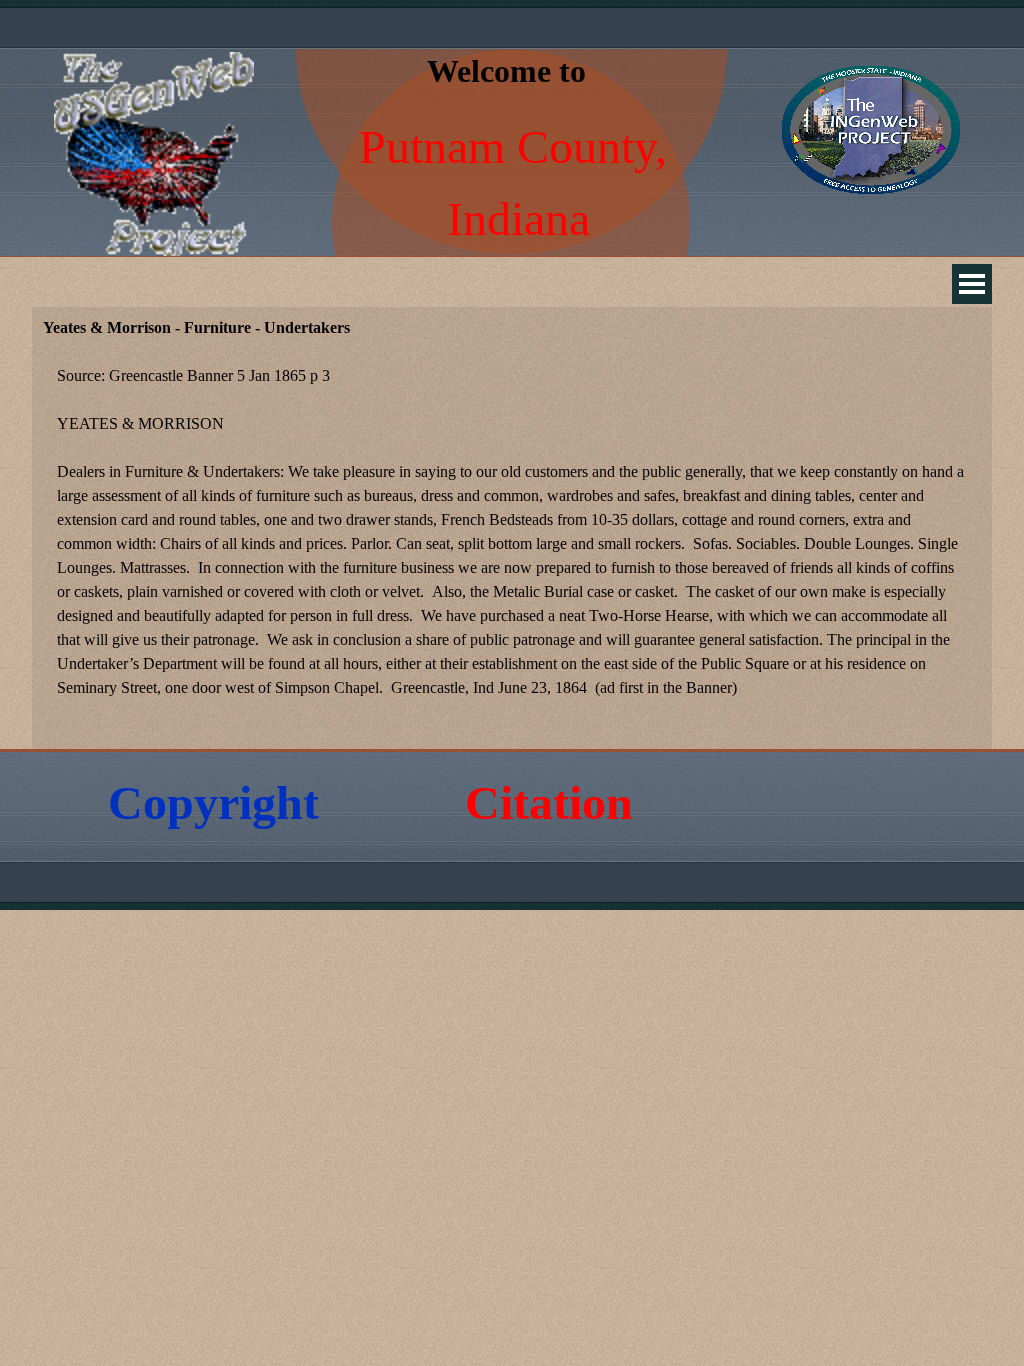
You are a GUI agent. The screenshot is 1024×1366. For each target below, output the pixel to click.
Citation (549, 802)
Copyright (213, 802)
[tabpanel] (512, 544)
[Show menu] (972, 284)
